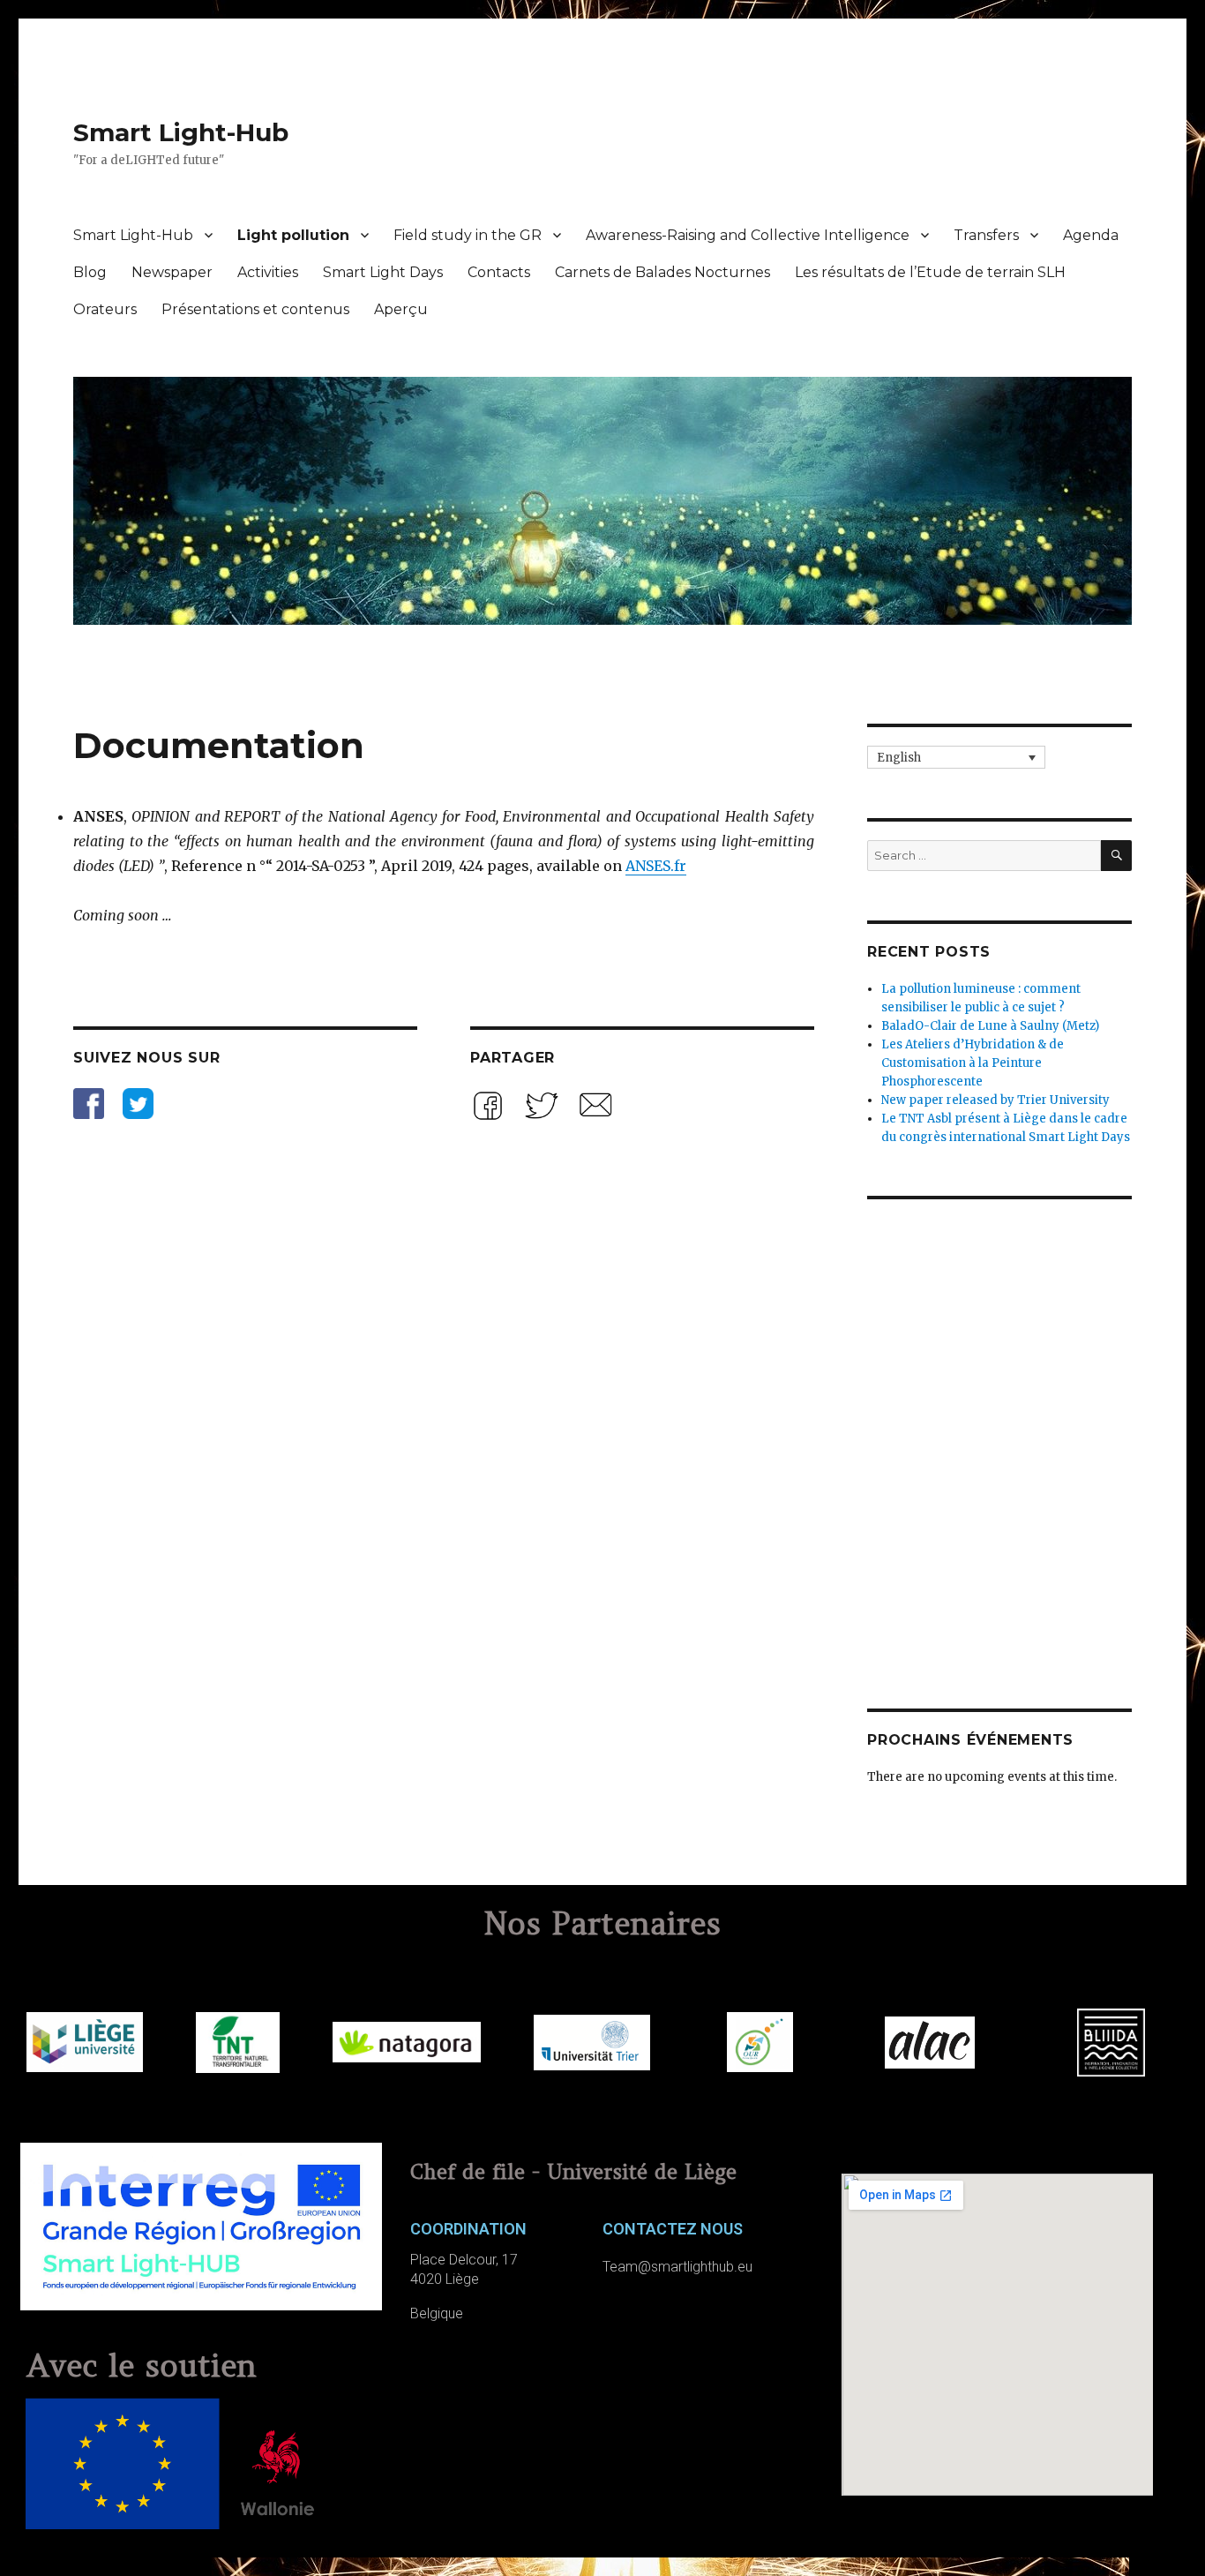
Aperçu (401, 309)
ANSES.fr (656, 866)
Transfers (986, 235)
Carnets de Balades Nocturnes (662, 272)
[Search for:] (984, 856)
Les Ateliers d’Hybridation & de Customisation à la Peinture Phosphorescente (973, 1063)
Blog (90, 272)
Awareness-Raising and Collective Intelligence (748, 235)
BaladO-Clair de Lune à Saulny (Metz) (990, 1026)
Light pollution (293, 235)
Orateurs (105, 309)
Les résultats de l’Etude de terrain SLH (930, 272)
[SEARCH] (1116, 856)
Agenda (1091, 235)
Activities (268, 272)
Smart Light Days (383, 272)
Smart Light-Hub (181, 132)
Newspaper (172, 272)
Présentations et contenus (255, 309)
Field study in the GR (468, 235)
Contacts (499, 272)
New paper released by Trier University (995, 1100)
